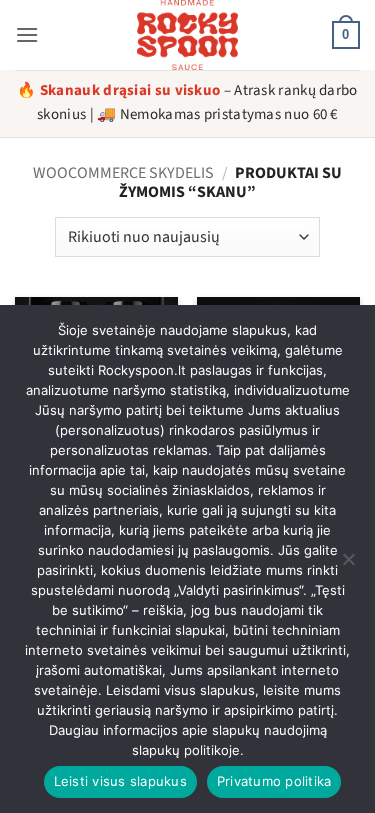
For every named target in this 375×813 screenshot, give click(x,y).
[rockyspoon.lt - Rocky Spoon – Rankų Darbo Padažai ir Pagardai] (188, 35)
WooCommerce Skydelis (123, 173)
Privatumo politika (274, 781)
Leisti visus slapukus (120, 781)
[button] (27, 34)
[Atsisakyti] (348, 565)
